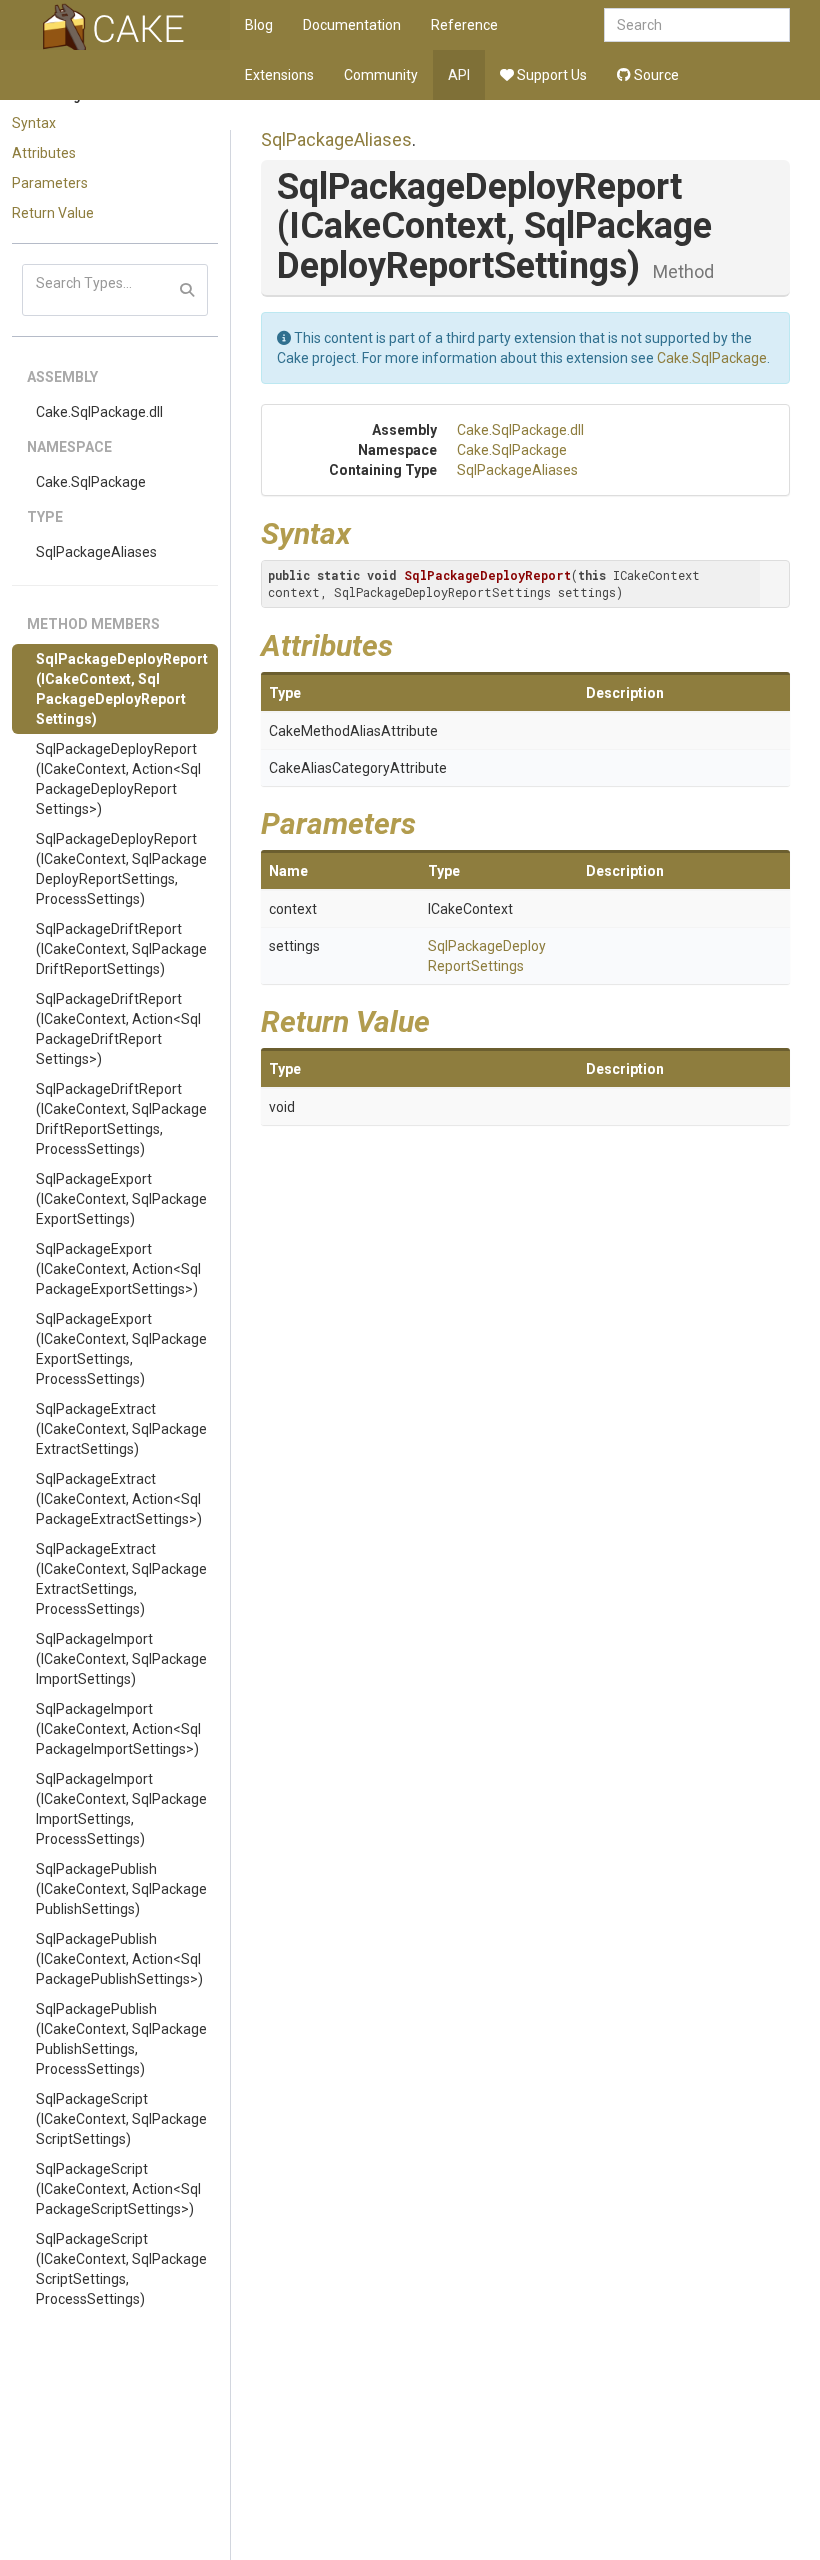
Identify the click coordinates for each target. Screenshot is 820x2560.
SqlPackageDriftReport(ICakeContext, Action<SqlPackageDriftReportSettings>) (118, 1029)
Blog (259, 25)
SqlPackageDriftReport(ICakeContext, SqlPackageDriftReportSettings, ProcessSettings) (121, 1119)
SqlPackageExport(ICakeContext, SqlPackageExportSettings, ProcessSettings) (121, 1349)
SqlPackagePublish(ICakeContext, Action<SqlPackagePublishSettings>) (119, 1959)
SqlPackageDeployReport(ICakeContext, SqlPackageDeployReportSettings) (122, 689)
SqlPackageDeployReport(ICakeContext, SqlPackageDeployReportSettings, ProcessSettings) (121, 869)
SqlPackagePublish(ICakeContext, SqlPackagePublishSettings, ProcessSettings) (121, 2039)
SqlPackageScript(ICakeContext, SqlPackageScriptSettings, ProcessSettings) (121, 2269)
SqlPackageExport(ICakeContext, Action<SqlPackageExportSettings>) (118, 1269)
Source (655, 75)
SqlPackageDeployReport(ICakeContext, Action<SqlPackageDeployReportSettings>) (118, 779)
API (459, 75)
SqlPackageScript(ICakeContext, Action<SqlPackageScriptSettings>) (118, 2189)
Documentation (352, 25)
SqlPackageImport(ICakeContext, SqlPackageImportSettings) (121, 1659)
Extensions (279, 75)
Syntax (34, 123)
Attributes (44, 153)
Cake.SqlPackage (91, 482)
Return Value (53, 213)
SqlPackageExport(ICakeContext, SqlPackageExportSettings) (121, 1199)
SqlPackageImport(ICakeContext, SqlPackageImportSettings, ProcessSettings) (121, 1809)
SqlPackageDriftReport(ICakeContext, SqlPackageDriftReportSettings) (121, 949)
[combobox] (697, 25)
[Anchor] (366, 531)
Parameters (50, 183)
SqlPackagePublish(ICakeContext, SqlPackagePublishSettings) (121, 1889)
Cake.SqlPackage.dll (99, 412)
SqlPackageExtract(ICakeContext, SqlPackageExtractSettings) (121, 1429)
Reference (464, 25)
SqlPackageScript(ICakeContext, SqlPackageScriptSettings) (121, 2119)
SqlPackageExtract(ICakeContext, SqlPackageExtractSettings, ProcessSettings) (121, 1579)
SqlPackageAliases (96, 552)
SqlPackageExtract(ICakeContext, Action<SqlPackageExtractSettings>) (119, 1499)
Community (381, 75)
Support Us (550, 75)
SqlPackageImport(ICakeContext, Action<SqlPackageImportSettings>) (118, 1729)
